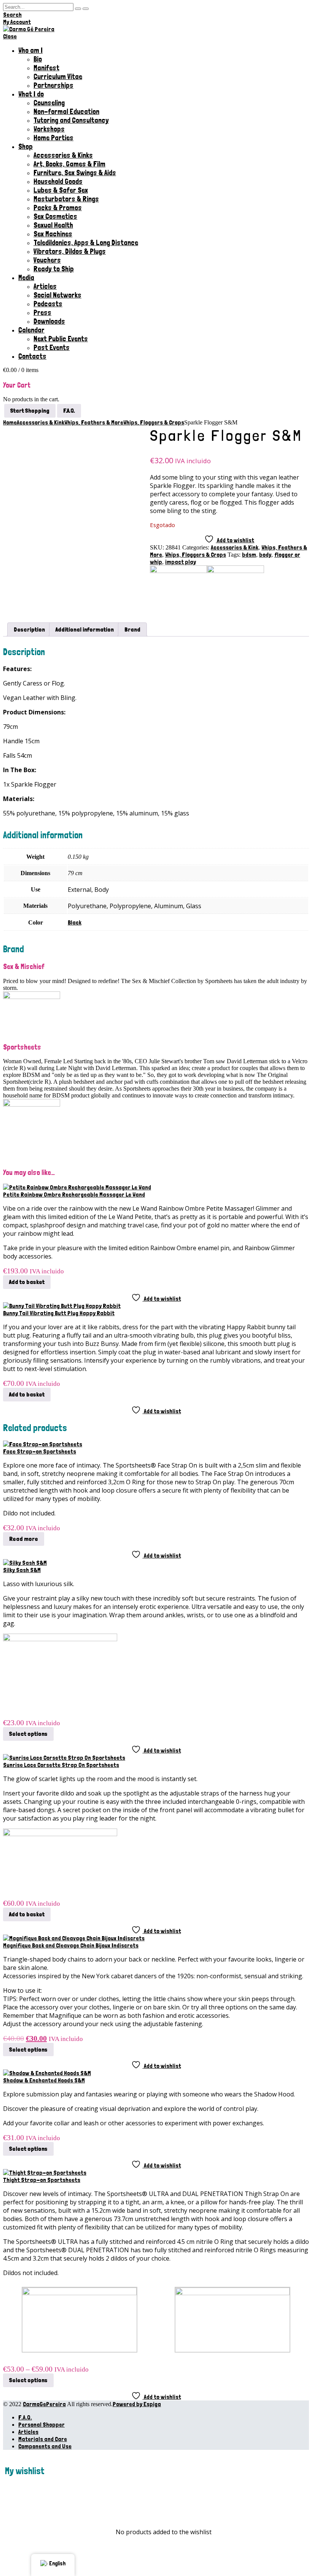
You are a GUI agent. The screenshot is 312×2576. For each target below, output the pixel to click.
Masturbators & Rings (66, 199)
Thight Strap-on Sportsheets (42, 2180)
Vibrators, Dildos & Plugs (70, 251)
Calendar (31, 330)
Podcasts (48, 304)
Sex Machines (53, 234)
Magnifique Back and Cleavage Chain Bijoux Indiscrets (71, 1945)
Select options (28, 1734)
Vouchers (47, 260)
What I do (31, 94)
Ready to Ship (54, 269)
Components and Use (45, 2446)
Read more (24, 1539)
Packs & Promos (58, 208)
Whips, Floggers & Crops (196, 555)
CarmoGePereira (44, 2404)
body (265, 555)
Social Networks (57, 295)
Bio (38, 59)
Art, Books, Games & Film (69, 164)
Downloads (49, 321)
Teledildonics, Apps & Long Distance (86, 243)
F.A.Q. (25, 2417)
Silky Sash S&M (22, 1570)
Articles (45, 286)
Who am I (30, 50)
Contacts (32, 356)
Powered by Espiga (137, 2404)
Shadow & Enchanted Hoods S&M (44, 2080)
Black (75, 922)
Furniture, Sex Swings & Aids (75, 173)
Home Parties (53, 138)
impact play (181, 562)
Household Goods (58, 181)
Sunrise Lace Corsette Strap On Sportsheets (61, 1765)
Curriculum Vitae (58, 77)
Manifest (46, 68)
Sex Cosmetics (55, 216)
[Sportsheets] (236, 571)
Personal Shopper (41, 2425)
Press (42, 313)
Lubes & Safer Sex (61, 190)
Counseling (49, 103)
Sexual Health (53, 225)
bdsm (249, 555)
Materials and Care (43, 2439)
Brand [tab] (132, 629)
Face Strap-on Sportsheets (40, 1451)
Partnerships (53, 85)
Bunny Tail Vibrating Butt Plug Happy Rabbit (59, 1313)
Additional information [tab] (85, 629)
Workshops (49, 129)
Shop (25, 146)
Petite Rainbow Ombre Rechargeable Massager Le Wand (74, 1195)
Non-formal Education (66, 112)
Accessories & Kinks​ (63, 155)
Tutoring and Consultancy (71, 120)
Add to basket (27, 1282)
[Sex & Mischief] (178, 571)
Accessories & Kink (235, 547)
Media (26, 278)
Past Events (52, 348)
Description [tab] (29, 629)
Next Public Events (61, 339)
